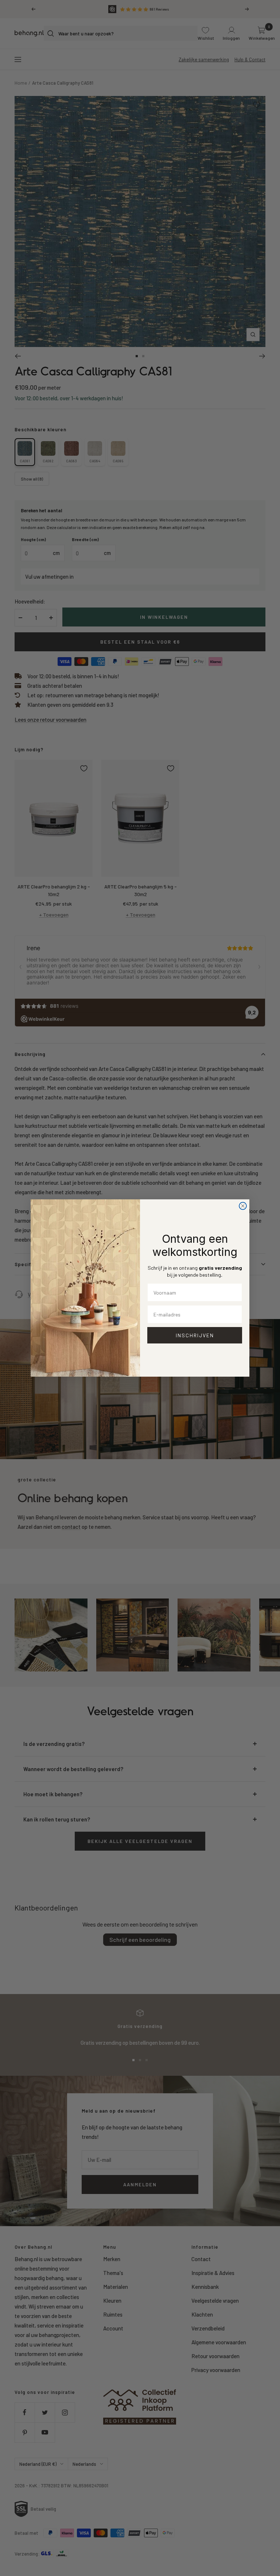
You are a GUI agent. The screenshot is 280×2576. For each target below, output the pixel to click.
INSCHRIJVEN (195, 1335)
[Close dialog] (243, 1206)
